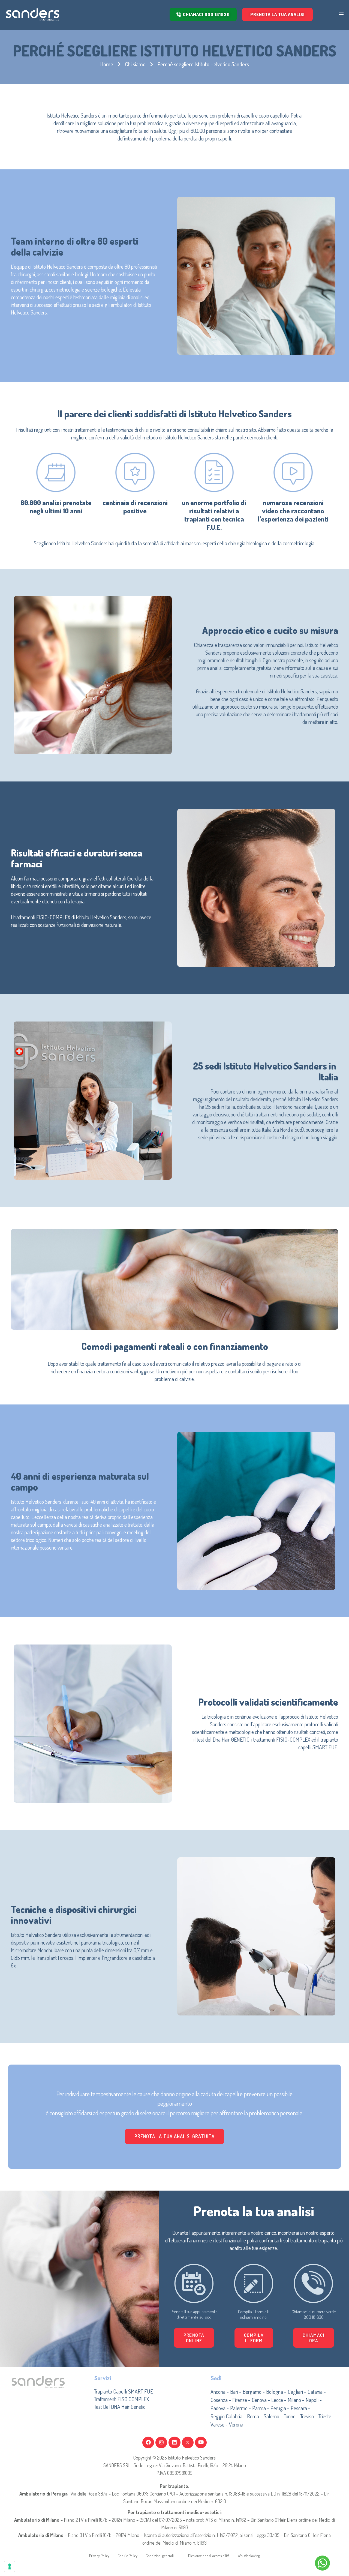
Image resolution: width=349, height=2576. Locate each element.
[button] (254, 2338)
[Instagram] (161, 2442)
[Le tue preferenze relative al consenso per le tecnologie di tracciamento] (10, 2566)
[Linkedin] (174, 2442)
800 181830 (314, 2317)
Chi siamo (135, 64)
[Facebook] (148, 2442)
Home (107, 64)
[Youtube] (201, 2442)
